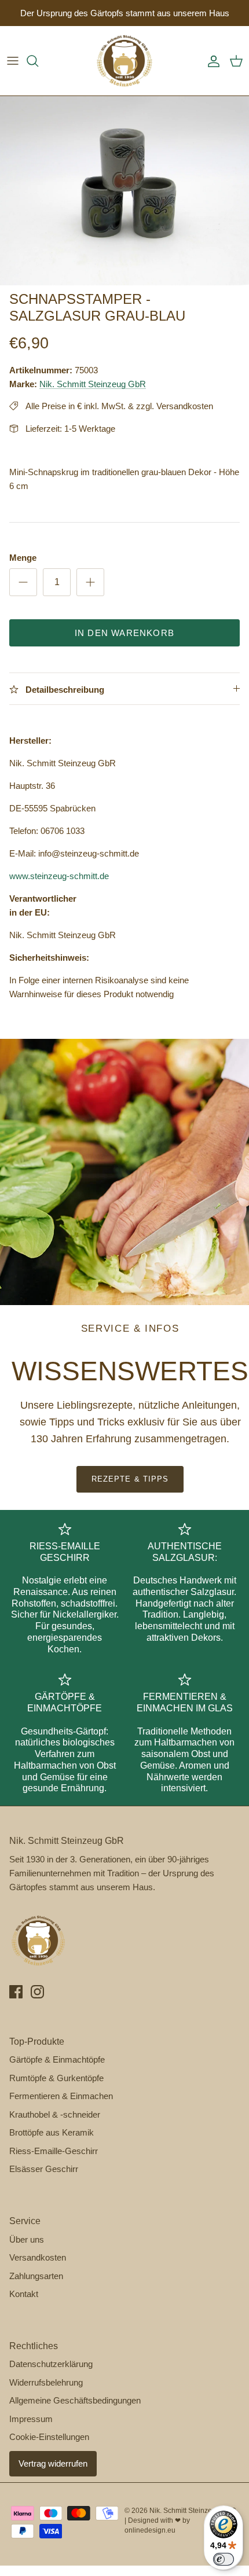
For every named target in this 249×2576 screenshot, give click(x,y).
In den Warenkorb (124, 633)
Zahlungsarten (36, 2276)
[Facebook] (16, 1992)
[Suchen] (38, 61)
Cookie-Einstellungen (49, 2437)
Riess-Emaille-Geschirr (54, 2151)
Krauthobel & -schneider (55, 2114)
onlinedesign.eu (150, 2530)
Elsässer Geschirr (44, 2169)
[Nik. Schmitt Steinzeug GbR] (124, 61)
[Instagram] (37, 1992)
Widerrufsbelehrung (46, 2382)
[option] (124, 191)
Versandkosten (38, 2257)
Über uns (27, 2239)
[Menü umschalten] (13, 61)
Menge (23, 558)
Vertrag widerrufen (53, 2463)
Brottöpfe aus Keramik (52, 2132)
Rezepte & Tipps (130, 1479)
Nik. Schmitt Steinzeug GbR (93, 384)
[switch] (224, 2559)
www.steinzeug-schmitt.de (59, 876)
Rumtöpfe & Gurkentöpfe (56, 2078)
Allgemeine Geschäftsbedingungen (75, 2400)
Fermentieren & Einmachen (61, 2096)
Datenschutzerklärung (51, 2364)
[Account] (211, 61)
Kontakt (24, 2294)
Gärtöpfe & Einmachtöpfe (57, 2059)
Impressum (31, 2419)
